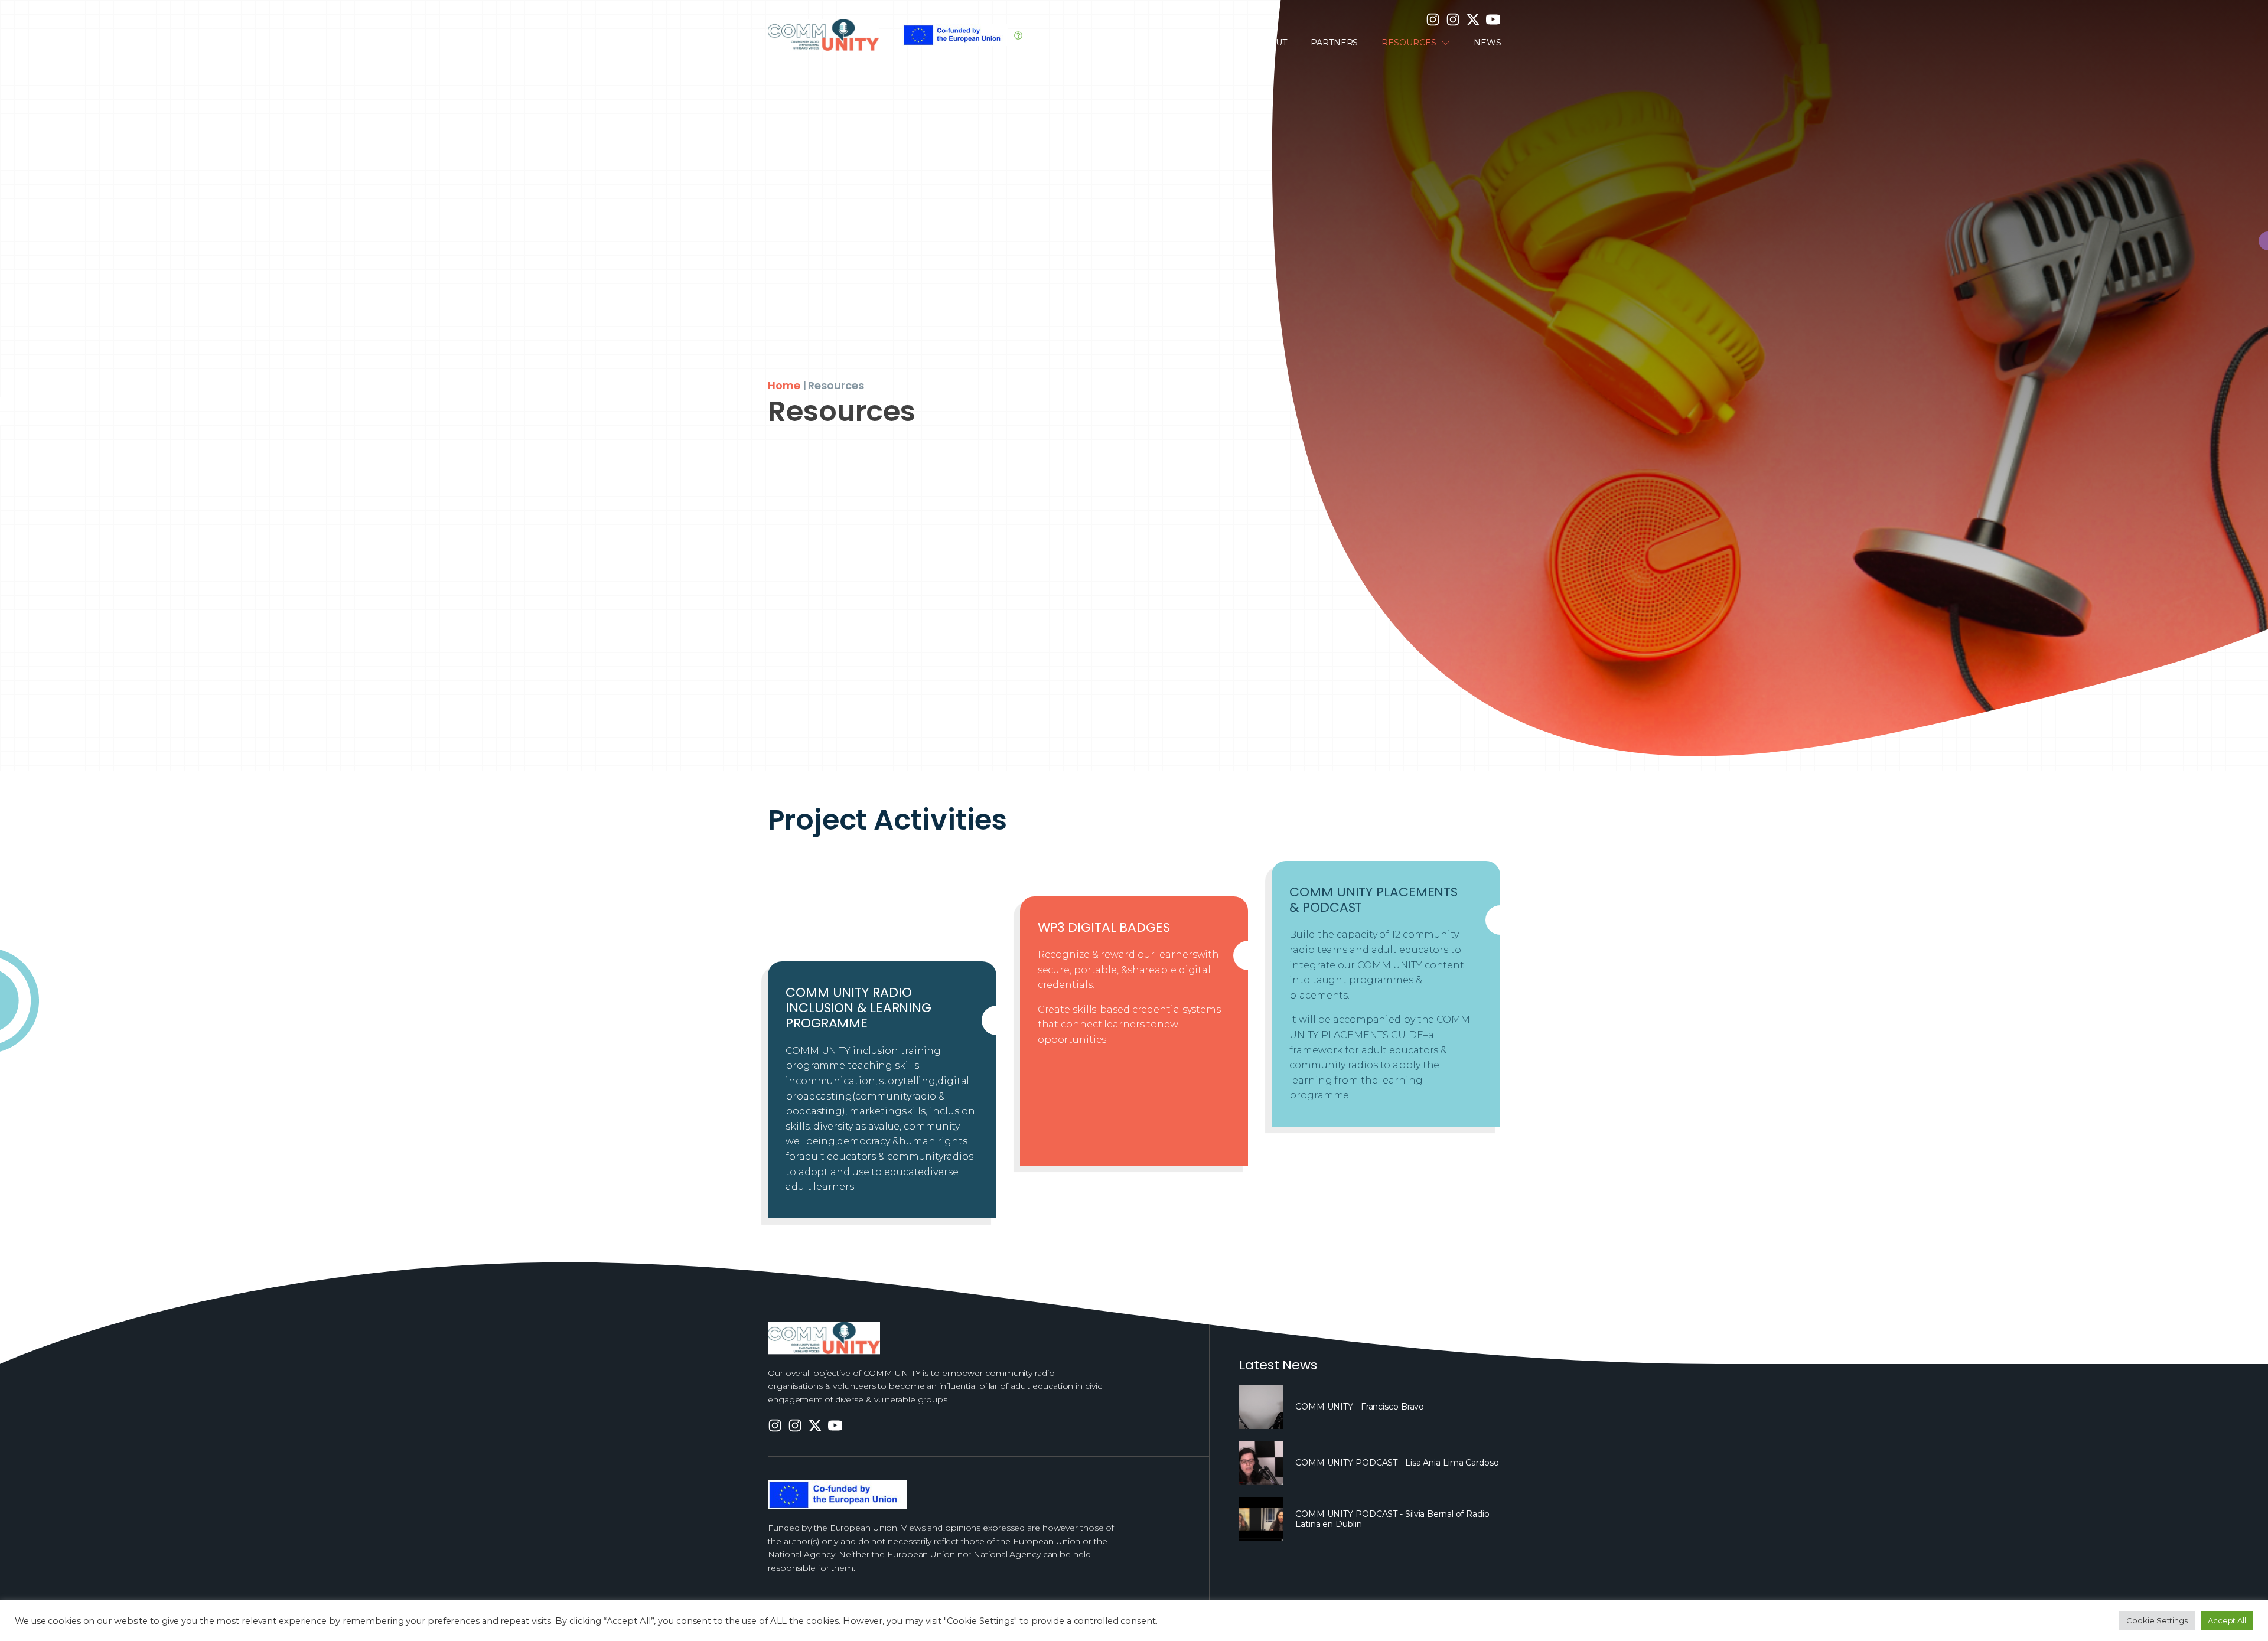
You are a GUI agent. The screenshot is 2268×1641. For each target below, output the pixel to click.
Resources (1409, 43)
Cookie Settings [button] (2157, 1620)
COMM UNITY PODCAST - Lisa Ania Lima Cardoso (1397, 1463)
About (1272, 43)
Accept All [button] (2227, 1620)
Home (1219, 43)
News (1487, 43)
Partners (1334, 43)
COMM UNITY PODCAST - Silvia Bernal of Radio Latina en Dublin (1392, 1519)
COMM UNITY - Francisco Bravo (1360, 1407)
